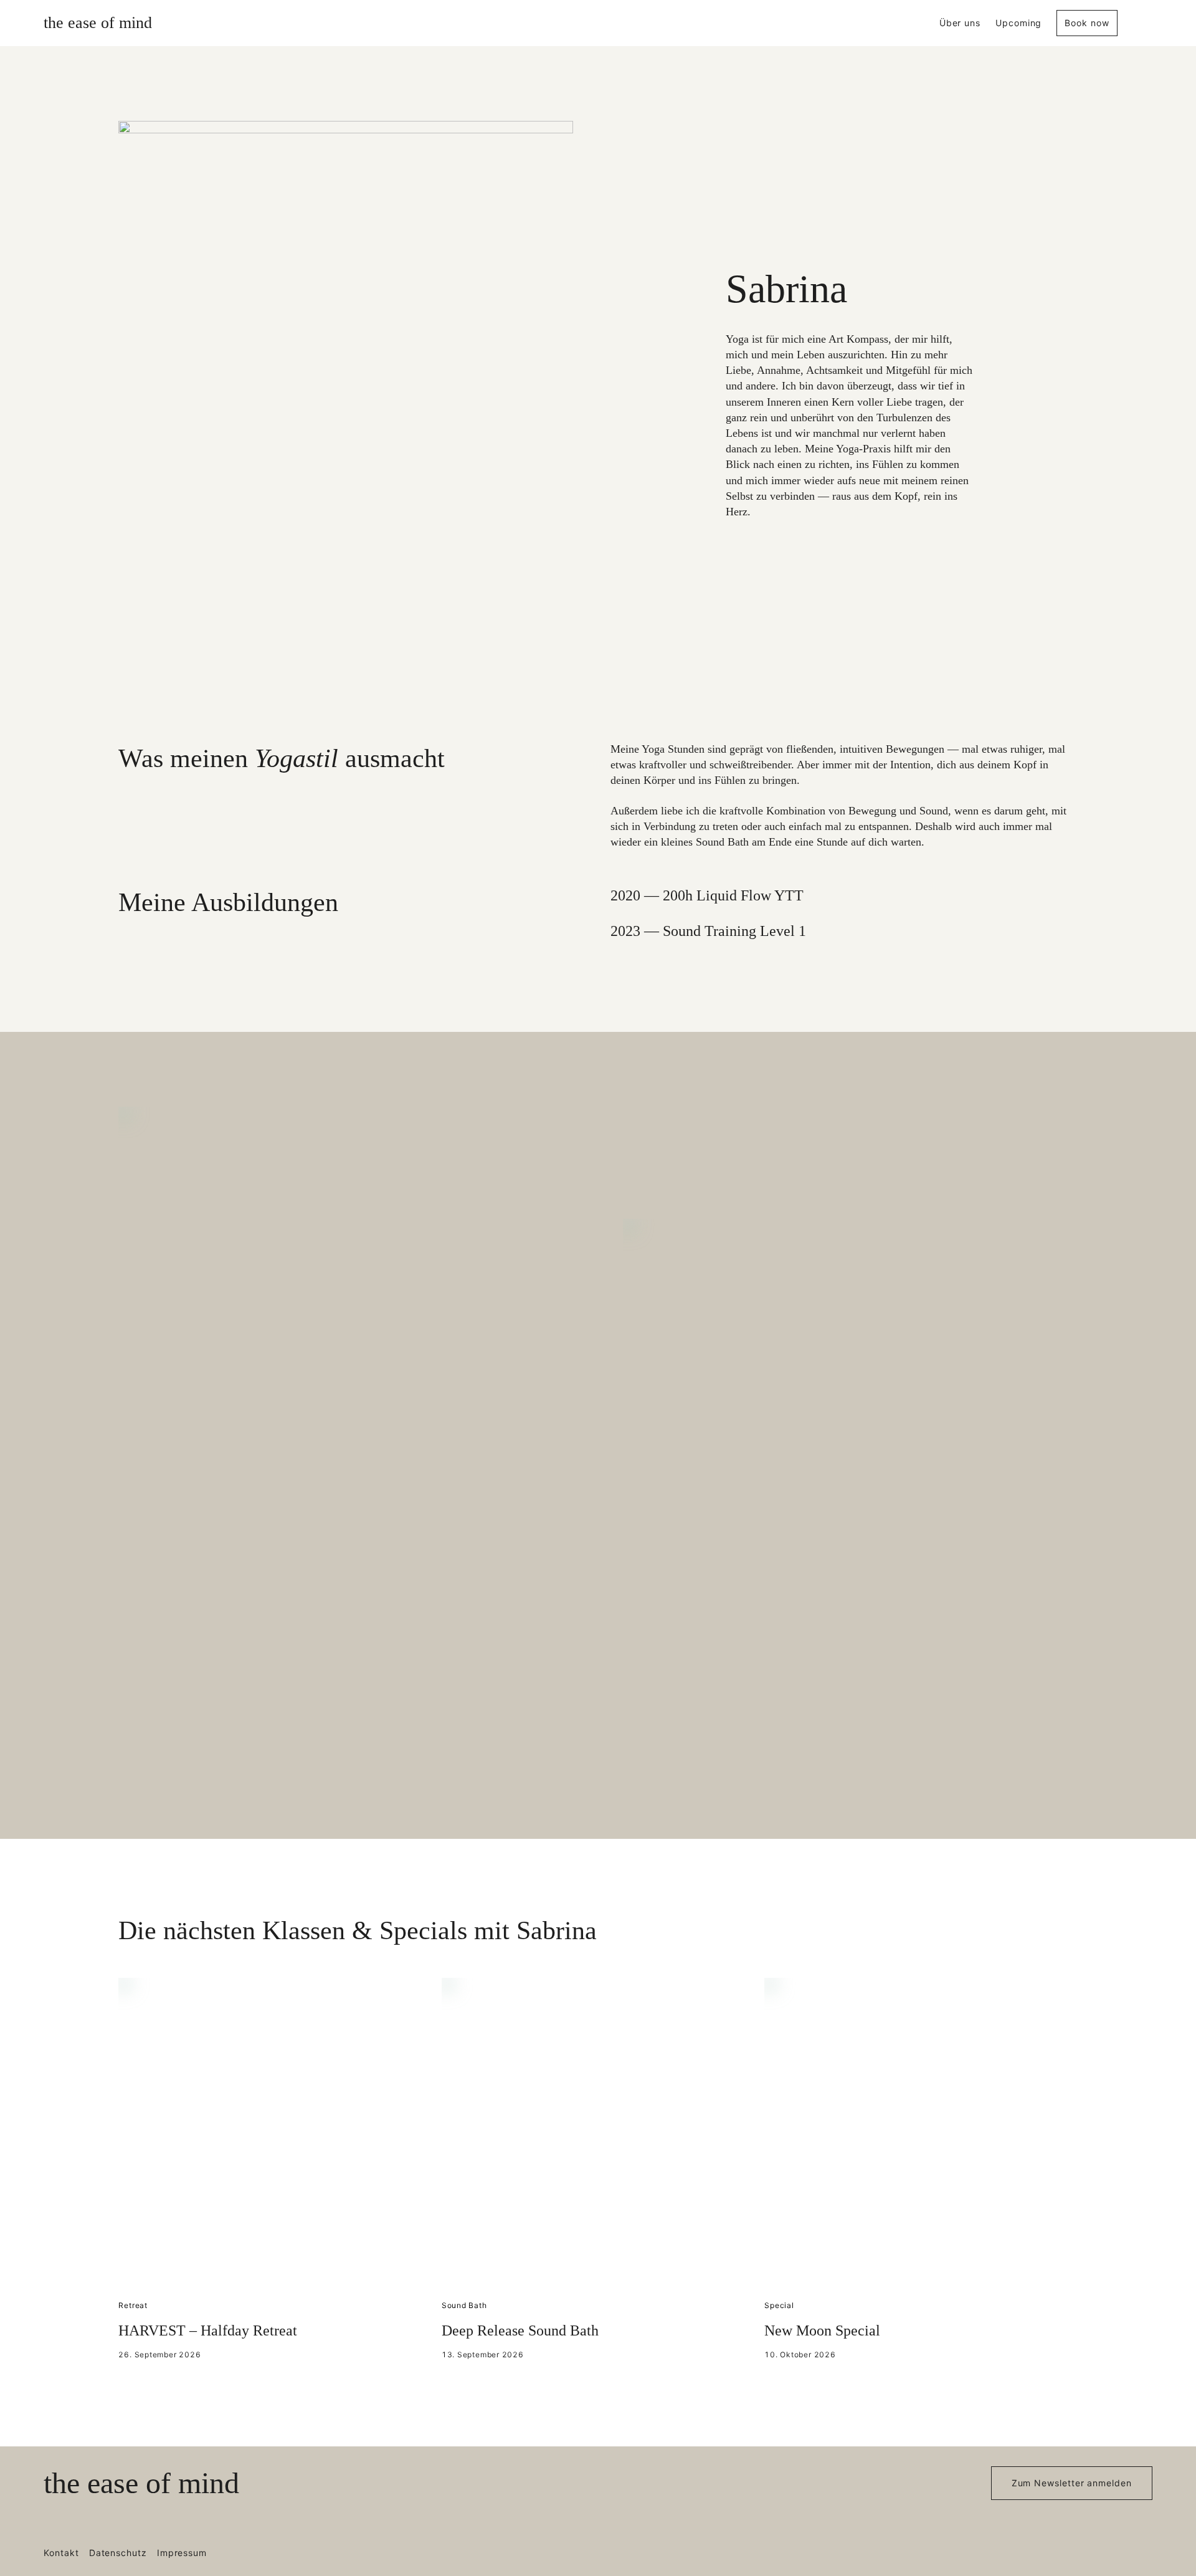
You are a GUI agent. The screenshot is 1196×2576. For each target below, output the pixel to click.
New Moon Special (822, 2330)
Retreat (133, 2305)
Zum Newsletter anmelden (1072, 2483)
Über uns (960, 23)
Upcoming (1018, 23)
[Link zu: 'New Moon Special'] (921, 2134)
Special (779, 2305)
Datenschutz (118, 2553)
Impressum (182, 2553)
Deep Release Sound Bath (520, 2330)
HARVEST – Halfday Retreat (208, 2330)
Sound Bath (464, 2305)
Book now (1087, 23)
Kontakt (61, 2553)
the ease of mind (98, 23)
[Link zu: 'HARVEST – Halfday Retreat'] (275, 2134)
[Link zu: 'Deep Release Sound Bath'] (598, 2134)
